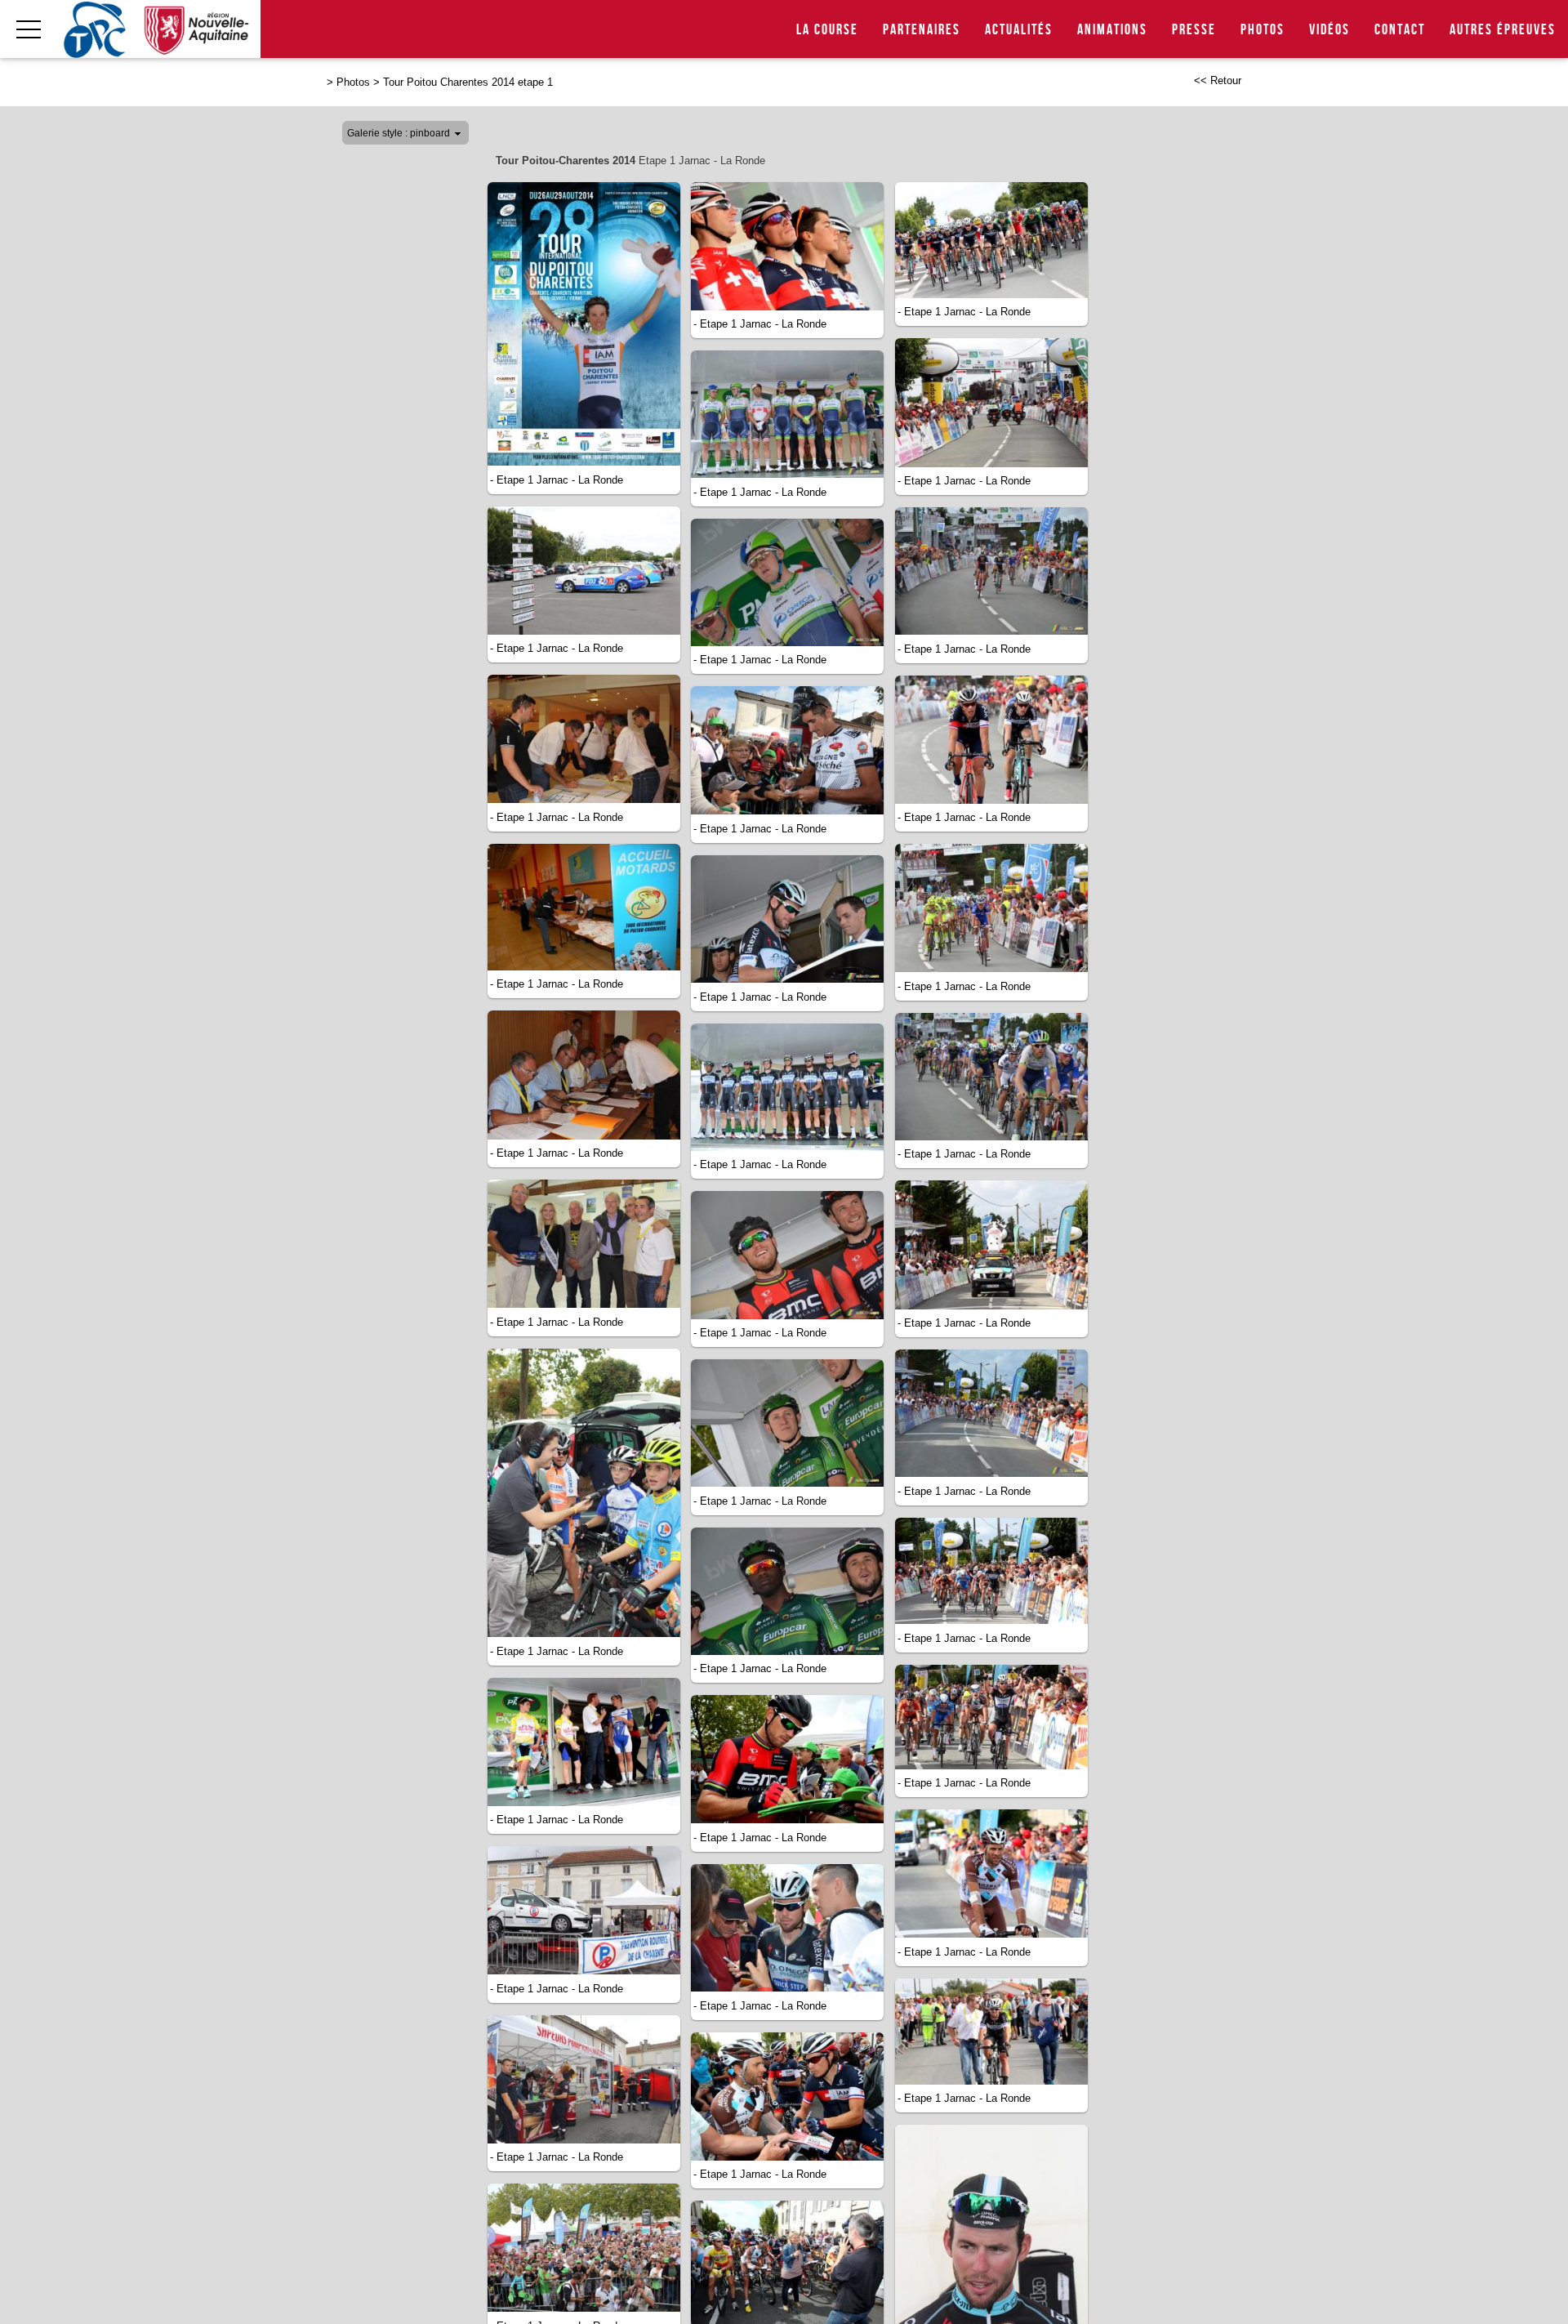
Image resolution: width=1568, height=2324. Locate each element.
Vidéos (1330, 30)
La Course (827, 30)
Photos (1263, 30)
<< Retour (1218, 80)
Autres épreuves (1503, 30)
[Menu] (29, 29)
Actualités (1019, 30)
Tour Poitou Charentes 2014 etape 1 (468, 82)
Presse (1194, 30)
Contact (1400, 30)
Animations (1112, 30)
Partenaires (922, 30)
